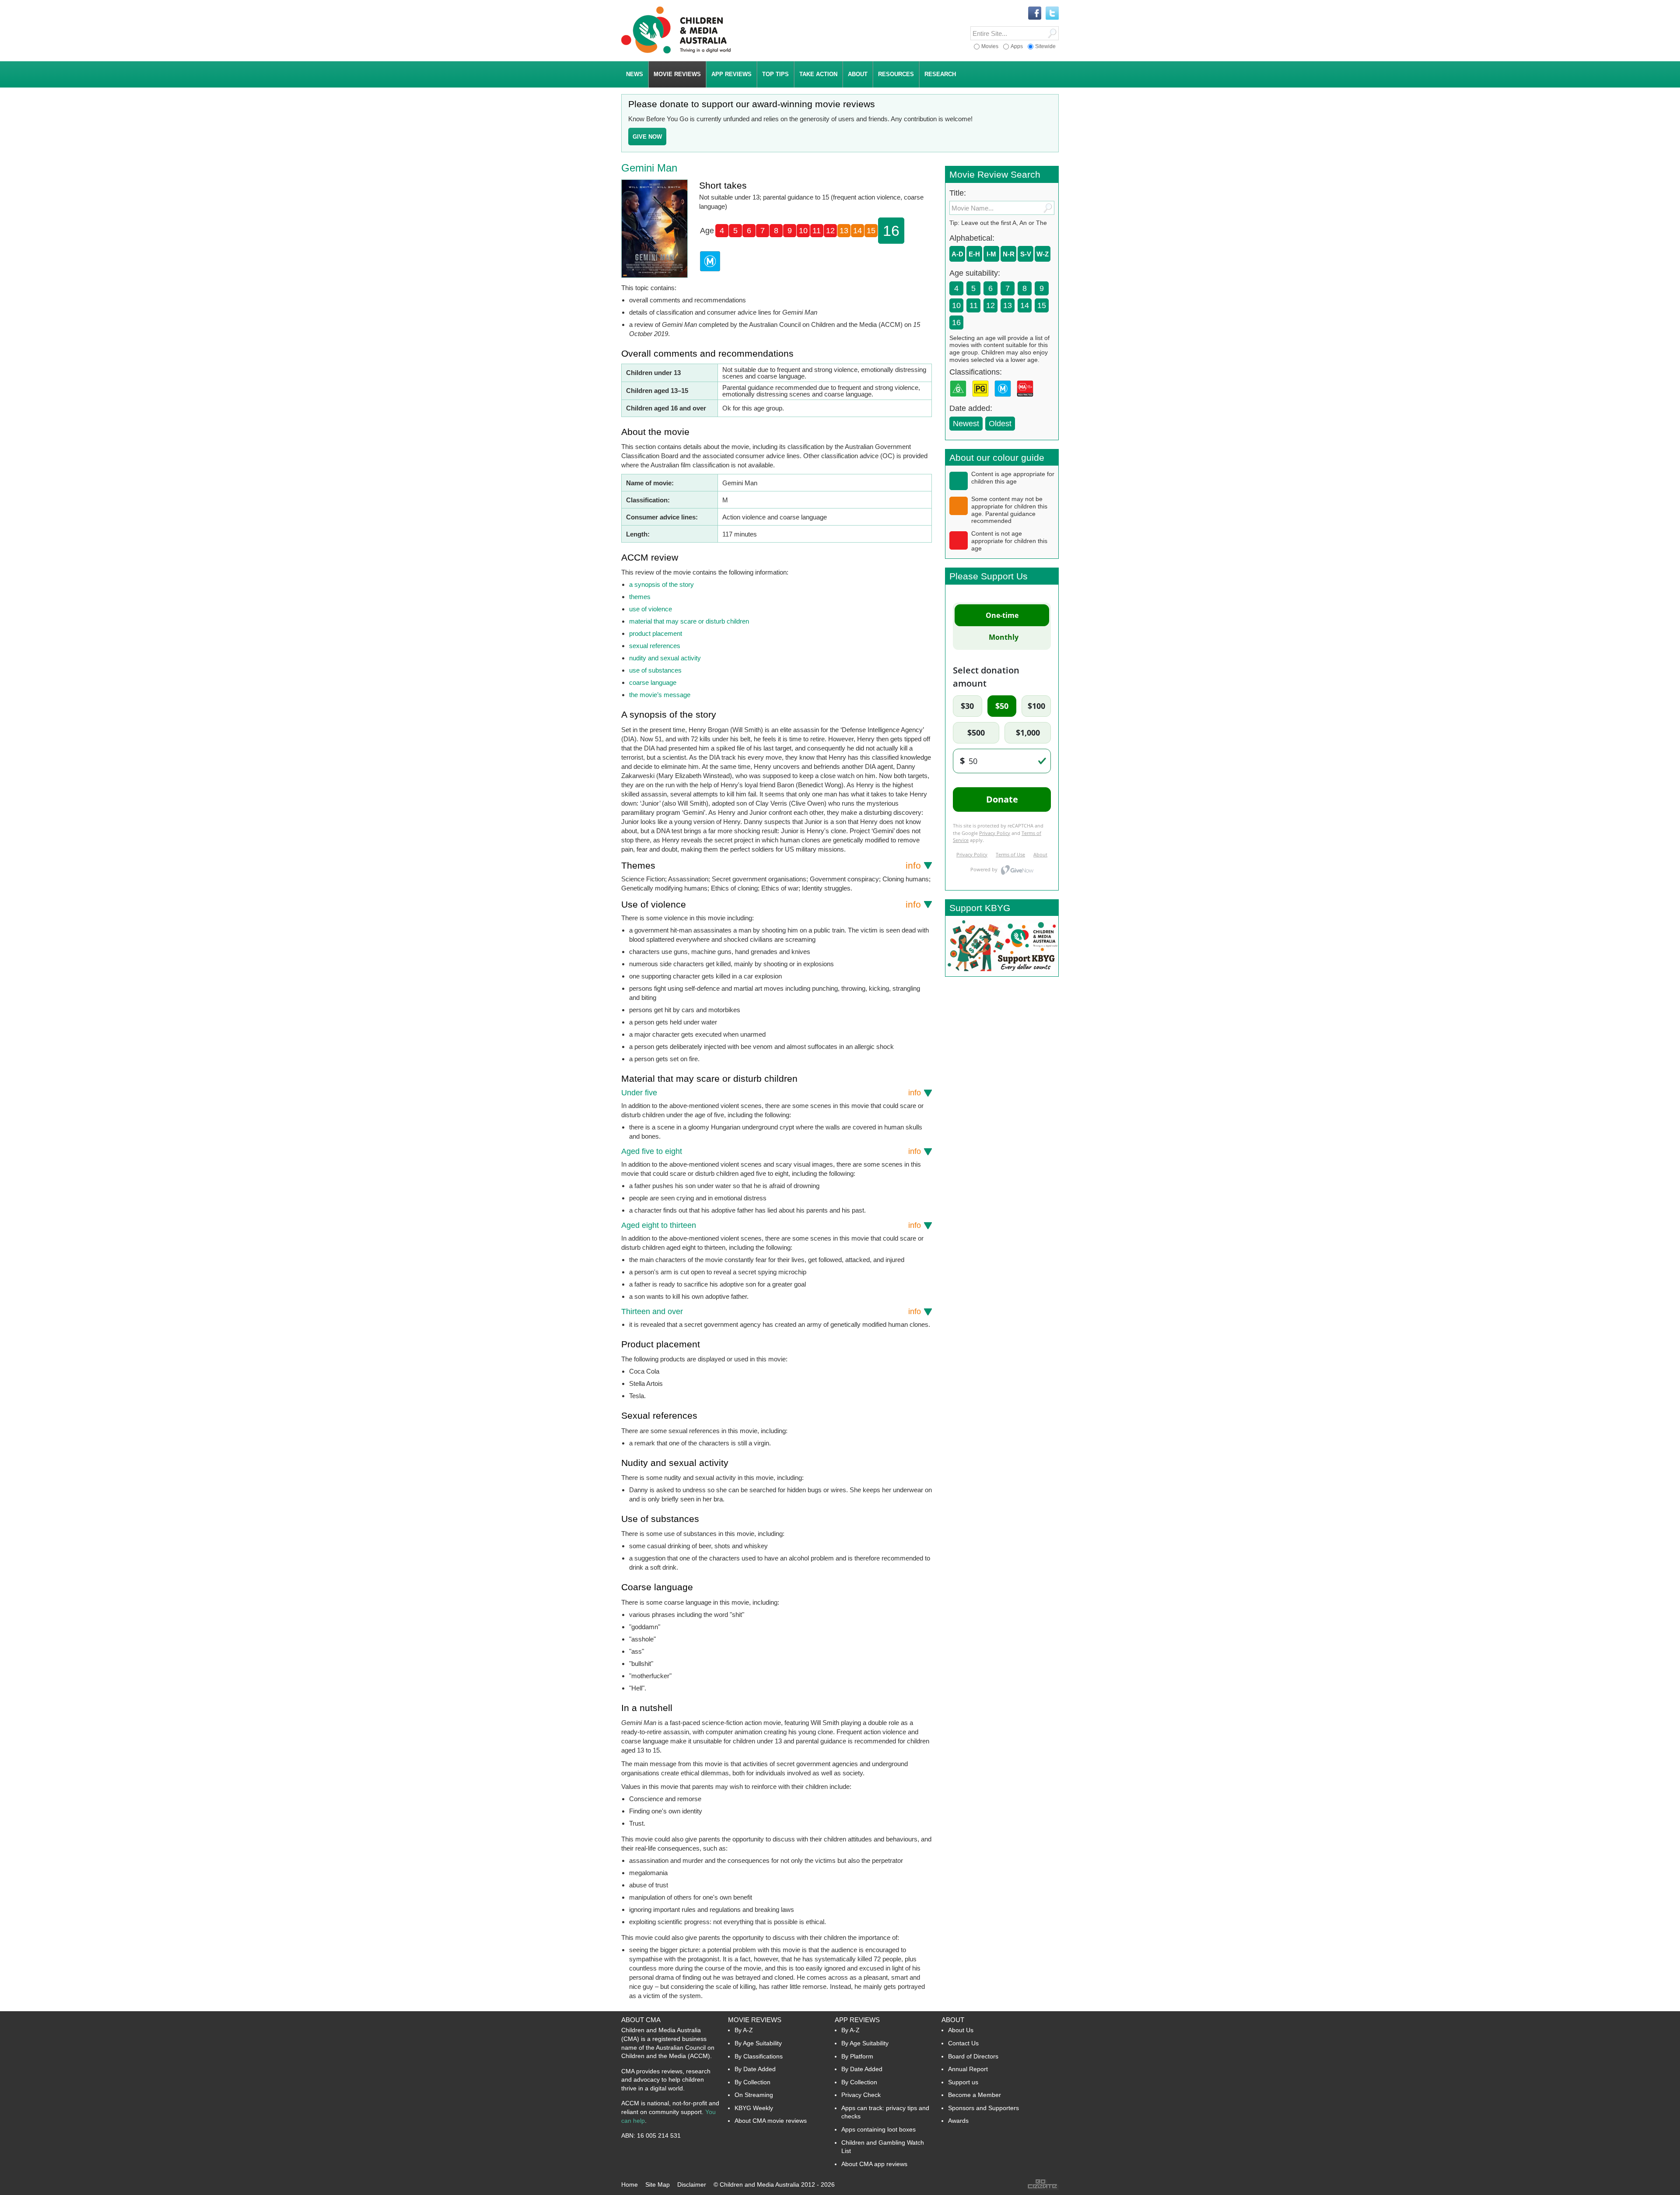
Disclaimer (692, 2184)
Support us (963, 2082)
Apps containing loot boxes (878, 2129)
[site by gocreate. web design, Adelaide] (1043, 2188)
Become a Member (975, 2095)
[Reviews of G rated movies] (960, 399)
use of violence (651, 609)
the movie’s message (660, 695)
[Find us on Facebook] (1035, 14)
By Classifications (759, 2056)
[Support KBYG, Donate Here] (1002, 974)
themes (640, 597)
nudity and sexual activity (665, 658)
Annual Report (968, 2069)
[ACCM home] (676, 52)
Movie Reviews (755, 2020)
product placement (656, 633)
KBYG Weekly (754, 2108)
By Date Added (755, 2069)
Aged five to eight (771, 1151)
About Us (961, 2030)
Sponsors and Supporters (983, 2108)
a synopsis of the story (661, 584)
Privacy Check (861, 2095)
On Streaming (754, 2095)
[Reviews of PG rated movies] (982, 399)
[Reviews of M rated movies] (1004, 399)
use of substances (655, 670)
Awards (958, 2121)
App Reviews (857, 2020)
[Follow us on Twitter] (1052, 14)
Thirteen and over (771, 1311)
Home (630, 2184)
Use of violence (771, 904)
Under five (771, 1093)
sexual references (655, 646)
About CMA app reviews (874, 2164)
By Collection (752, 2082)
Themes (771, 865)
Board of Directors (973, 2056)
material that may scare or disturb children (689, 621)
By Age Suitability (758, 2043)
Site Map (658, 2184)
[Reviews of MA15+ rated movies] (1027, 399)
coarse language (653, 682)
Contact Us (963, 2043)
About (953, 2020)
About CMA (641, 2020)
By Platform (857, 2056)
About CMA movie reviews (771, 2121)
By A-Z (744, 2030)
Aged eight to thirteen (771, 1225)
